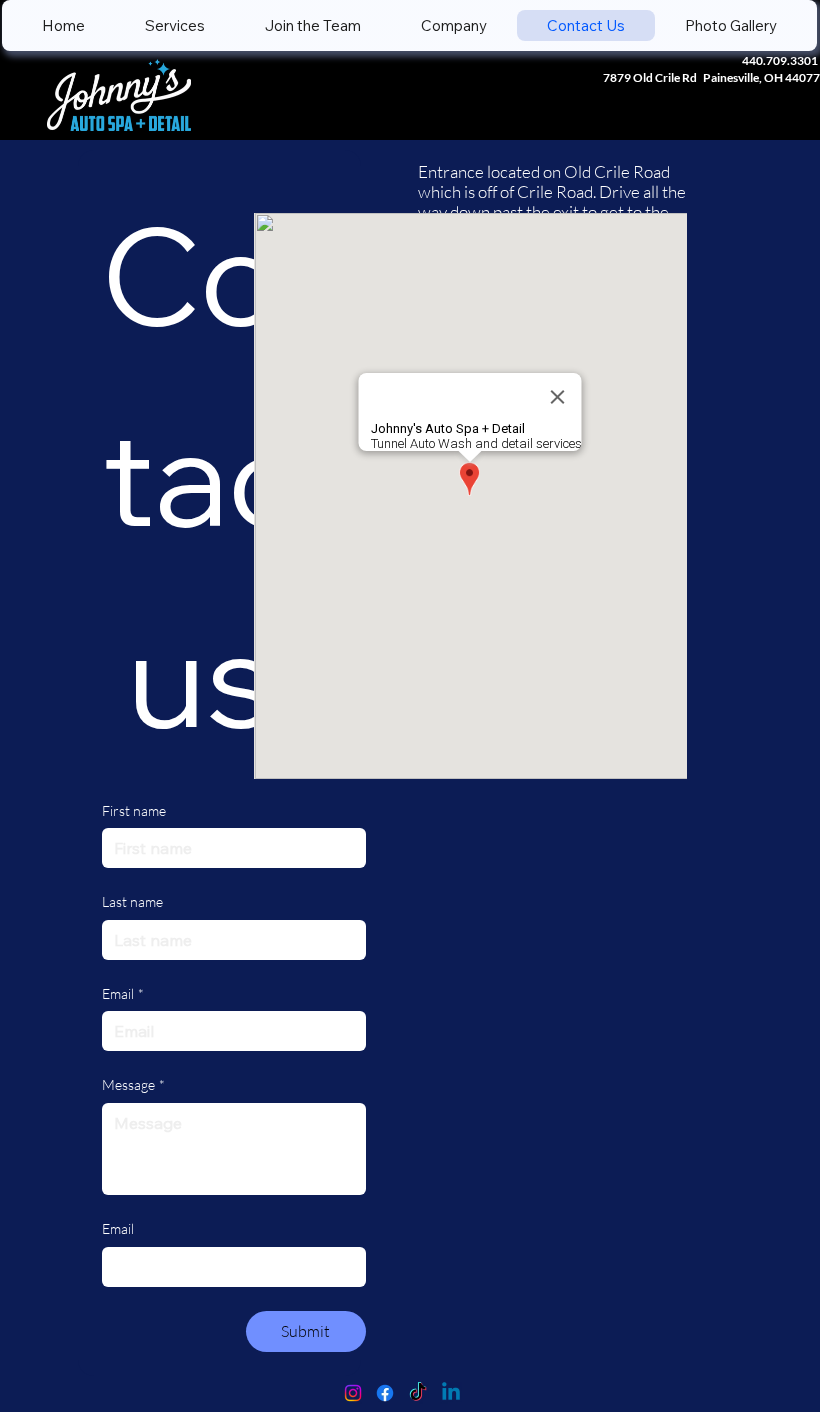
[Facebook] (385, 1393)
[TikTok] (418, 1393)
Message (133, 1084)
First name (134, 810)
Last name (132, 901)
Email (123, 993)
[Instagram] (353, 1393)
